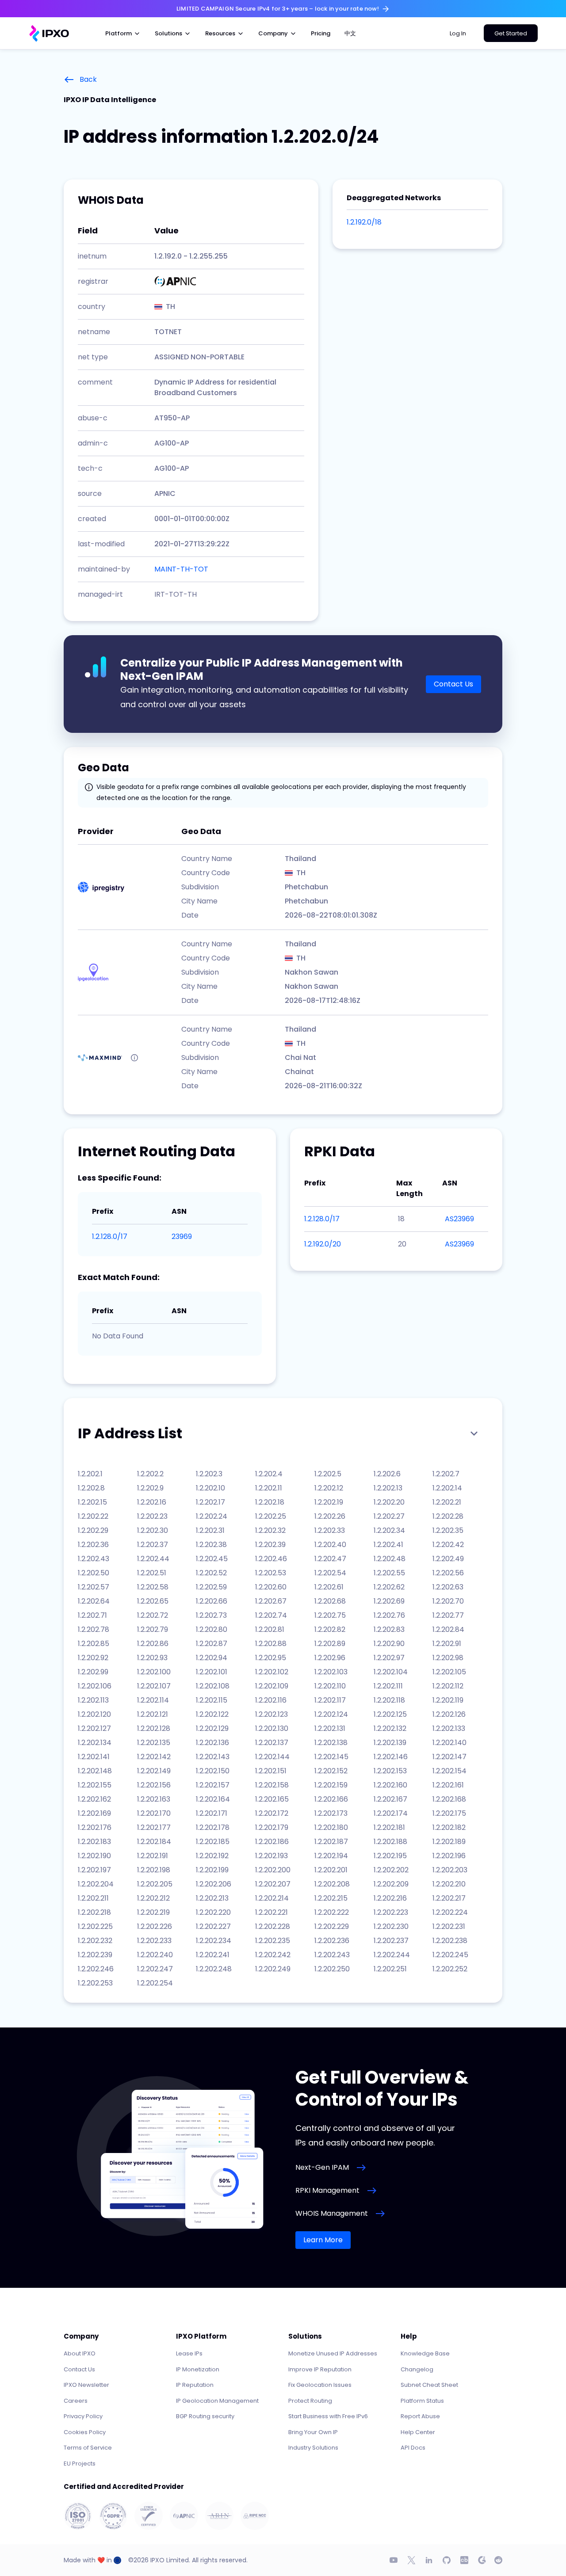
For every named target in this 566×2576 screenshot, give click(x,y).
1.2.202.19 (329, 1502)
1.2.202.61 (329, 1587)
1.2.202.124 (331, 1714)
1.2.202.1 (90, 1474)
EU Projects (80, 2464)
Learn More (323, 2240)
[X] (411, 2560)
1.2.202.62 (389, 1587)
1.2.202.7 (446, 1474)
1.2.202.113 (93, 1700)
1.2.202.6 (387, 1474)
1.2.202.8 (91, 1488)
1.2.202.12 (329, 1488)
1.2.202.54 (330, 1573)
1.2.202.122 (212, 1714)
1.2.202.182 (449, 1827)
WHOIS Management (332, 2213)
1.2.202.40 (330, 1545)
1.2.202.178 (213, 1827)
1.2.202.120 (94, 1714)
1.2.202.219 (153, 1912)
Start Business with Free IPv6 (328, 2416)
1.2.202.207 (273, 1884)
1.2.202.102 (272, 1672)
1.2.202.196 (449, 1856)
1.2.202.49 (448, 1559)
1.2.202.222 (332, 1912)
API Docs (413, 2448)
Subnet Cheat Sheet (429, 2385)
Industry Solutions (313, 2448)
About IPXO (80, 2353)
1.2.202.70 (448, 1601)
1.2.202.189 (449, 1842)
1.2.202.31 (210, 1530)
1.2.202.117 (330, 1700)
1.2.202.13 (388, 1488)
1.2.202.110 (330, 1686)
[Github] (447, 2560)
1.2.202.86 (153, 1644)
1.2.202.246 (96, 1969)
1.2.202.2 (150, 1474)
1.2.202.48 (390, 1559)
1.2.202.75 (330, 1615)
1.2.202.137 (272, 1743)
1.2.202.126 (449, 1714)
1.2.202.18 (270, 1502)
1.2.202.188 (390, 1842)
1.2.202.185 (213, 1842)
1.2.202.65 (153, 1601)
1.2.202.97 (389, 1658)
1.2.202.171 (212, 1813)
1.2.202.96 (330, 1658)
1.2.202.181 (389, 1827)
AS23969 (459, 1219)
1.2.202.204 (96, 1884)
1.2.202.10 (210, 1488)
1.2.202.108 (213, 1686)
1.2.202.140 (449, 1743)
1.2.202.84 (448, 1629)
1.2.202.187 (331, 1842)
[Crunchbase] (464, 2560)
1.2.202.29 (93, 1530)
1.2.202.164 (213, 1799)
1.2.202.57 (94, 1587)
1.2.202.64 (94, 1601)
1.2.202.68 (330, 1601)
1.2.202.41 (388, 1545)
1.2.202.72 (153, 1615)
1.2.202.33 (330, 1530)
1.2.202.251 (390, 1969)
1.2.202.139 (390, 1743)
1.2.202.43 (94, 1559)
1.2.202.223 (391, 1912)
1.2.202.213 (212, 1898)
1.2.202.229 (332, 1926)
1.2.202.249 (273, 1969)
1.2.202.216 (390, 1898)
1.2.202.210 (449, 1884)
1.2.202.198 (154, 1870)
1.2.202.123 (272, 1714)
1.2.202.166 (331, 1799)
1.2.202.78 (94, 1629)
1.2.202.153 (390, 1771)
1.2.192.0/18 (364, 222)
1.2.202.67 (271, 1601)
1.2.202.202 (391, 1870)
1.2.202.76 (389, 1615)
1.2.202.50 (94, 1573)
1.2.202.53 (271, 1573)
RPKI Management (327, 2190)
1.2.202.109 (272, 1686)
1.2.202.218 (94, 1912)
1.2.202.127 (94, 1728)
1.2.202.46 (271, 1559)
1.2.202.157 (213, 1785)
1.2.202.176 (95, 1827)
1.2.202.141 (94, 1757)
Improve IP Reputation (320, 2369)
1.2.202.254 (155, 1983)
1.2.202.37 (153, 1545)
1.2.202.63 (448, 1587)
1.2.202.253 (95, 1983)
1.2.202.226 (155, 1926)
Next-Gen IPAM (322, 2167)
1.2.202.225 (95, 1926)
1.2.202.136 (212, 1743)
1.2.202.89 (330, 1644)
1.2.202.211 (93, 1898)
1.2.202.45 (212, 1559)
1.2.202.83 (389, 1629)
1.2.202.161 (448, 1785)
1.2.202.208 (332, 1884)
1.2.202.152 (331, 1771)
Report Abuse (420, 2416)
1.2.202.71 (92, 1615)
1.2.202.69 (389, 1601)
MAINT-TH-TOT (181, 569)
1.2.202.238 (450, 1941)
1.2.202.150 (213, 1771)
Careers (76, 2401)
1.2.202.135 (154, 1743)
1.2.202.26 (330, 1516)
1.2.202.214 (272, 1898)
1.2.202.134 (95, 1743)
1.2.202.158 (272, 1785)
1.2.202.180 (331, 1827)
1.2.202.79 (153, 1629)
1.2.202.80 (212, 1629)
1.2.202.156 (154, 1785)
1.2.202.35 (448, 1530)
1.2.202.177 (154, 1827)
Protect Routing (310, 2401)
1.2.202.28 (448, 1516)
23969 (182, 1237)
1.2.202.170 (154, 1813)
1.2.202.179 (272, 1827)
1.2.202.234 (214, 1941)
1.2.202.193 (272, 1856)
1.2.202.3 (209, 1474)
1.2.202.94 (212, 1658)
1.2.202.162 (94, 1799)
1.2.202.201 (331, 1870)
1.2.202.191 (153, 1856)
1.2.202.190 (94, 1856)
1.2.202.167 (390, 1799)
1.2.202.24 (212, 1516)
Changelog (417, 2369)
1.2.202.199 (212, 1870)
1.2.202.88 (271, 1644)
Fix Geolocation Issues (320, 2385)
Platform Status (422, 2401)
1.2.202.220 (213, 1912)
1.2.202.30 (153, 1530)
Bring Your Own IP (313, 2432)
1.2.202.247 (155, 1969)
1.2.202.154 (449, 1771)
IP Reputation (195, 2385)
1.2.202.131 (330, 1728)
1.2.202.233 (154, 1941)
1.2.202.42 (448, 1545)
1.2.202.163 (154, 1799)
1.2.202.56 (448, 1573)
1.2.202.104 (391, 1672)
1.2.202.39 (270, 1545)
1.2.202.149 (154, 1771)
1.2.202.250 (332, 1969)
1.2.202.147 (449, 1757)
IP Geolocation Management (217, 2401)
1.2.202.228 (273, 1926)
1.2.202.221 (272, 1912)
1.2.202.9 (150, 1488)
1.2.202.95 (271, 1658)
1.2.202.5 (328, 1474)
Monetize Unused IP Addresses (333, 2353)
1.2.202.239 (95, 1955)
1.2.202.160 (390, 1785)
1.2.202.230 (391, 1926)
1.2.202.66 (212, 1601)
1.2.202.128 (154, 1728)
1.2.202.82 (330, 1629)
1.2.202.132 (390, 1728)
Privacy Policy (83, 2416)
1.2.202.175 (449, 1813)
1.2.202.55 (389, 1573)
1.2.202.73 (211, 1615)
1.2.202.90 (389, 1644)
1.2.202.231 (449, 1926)
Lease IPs (189, 2353)
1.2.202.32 (270, 1530)
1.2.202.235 (273, 1941)
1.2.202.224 (450, 1912)
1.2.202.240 (155, 1955)
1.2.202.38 (211, 1545)
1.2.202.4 (269, 1474)
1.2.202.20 (389, 1502)
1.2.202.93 (152, 1658)
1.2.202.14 (447, 1488)
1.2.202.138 (331, 1743)
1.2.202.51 (152, 1573)
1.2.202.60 (271, 1587)
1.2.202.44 (153, 1559)
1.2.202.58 (153, 1587)
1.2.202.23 (152, 1516)
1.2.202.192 (212, 1856)
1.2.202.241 (213, 1955)
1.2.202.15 (92, 1502)
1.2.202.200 (273, 1870)
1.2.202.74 (271, 1615)
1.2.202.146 (391, 1757)
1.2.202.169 (94, 1813)
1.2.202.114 (153, 1700)
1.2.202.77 (448, 1615)
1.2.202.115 (212, 1700)
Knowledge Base (425, 2353)
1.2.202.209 (391, 1884)
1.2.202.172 (272, 1813)
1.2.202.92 (93, 1658)
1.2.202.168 (449, 1799)
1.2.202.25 (271, 1516)
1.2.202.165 (272, 1799)
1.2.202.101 (212, 1672)
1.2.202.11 (269, 1488)
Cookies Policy (85, 2432)
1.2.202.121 (153, 1714)
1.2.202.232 (95, 1941)
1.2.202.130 (272, 1728)
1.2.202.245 (450, 1955)
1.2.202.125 (390, 1714)
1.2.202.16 (152, 1502)
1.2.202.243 (332, 1955)
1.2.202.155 (95, 1785)
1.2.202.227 (213, 1926)
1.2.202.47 (330, 1559)
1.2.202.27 (389, 1516)
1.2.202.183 (94, 1842)
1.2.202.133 (449, 1728)
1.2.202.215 (331, 1898)
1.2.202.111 (388, 1686)
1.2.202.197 (94, 1870)
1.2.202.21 (447, 1502)
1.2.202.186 (272, 1842)
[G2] (482, 2560)
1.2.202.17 (210, 1502)
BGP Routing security (205, 2416)
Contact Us (453, 684)
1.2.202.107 (154, 1686)
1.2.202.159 (331, 1785)
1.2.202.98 (448, 1658)
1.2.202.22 (93, 1516)
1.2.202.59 (211, 1587)
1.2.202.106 (95, 1686)
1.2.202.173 (331, 1813)
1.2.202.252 (450, 1969)
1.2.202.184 (154, 1842)
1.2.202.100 (154, 1672)
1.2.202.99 (93, 1672)
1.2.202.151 (271, 1771)
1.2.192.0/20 (323, 1244)
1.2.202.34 (389, 1530)
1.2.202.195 (390, 1856)
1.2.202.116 (271, 1700)
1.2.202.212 (153, 1898)
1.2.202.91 (447, 1644)
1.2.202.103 (331, 1672)
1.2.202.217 (449, 1898)
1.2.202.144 (272, 1757)
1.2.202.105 (449, 1672)
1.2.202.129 (212, 1728)
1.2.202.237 (391, 1941)
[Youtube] (394, 2560)
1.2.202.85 (94, 1644)
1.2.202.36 (93, 1545)
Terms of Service (88, 2448)
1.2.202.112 (448, 1686)
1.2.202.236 (332, 1941)
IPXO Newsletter (86, 2385)
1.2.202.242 (273, 1955)
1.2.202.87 (212, 1644)
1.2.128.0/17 (110, 1237)
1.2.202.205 (155, 1884)
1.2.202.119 (448, 1700)
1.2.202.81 (270, 1629)
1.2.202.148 (95, 1771)
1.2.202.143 (213, 1757)
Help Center (418, 2432)
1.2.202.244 (392, 1955)
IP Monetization (198, 2369)
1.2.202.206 (214, 1884)
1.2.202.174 (391, 1813)
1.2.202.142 (154, 1757)
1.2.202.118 (389, 1700)
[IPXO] (49, 33)
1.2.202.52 (211, 1573)
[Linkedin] (429, 2560)
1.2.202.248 (214, 1969)
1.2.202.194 (331, 1856)
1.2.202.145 (331, 1757)
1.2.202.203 (450, 1870)
